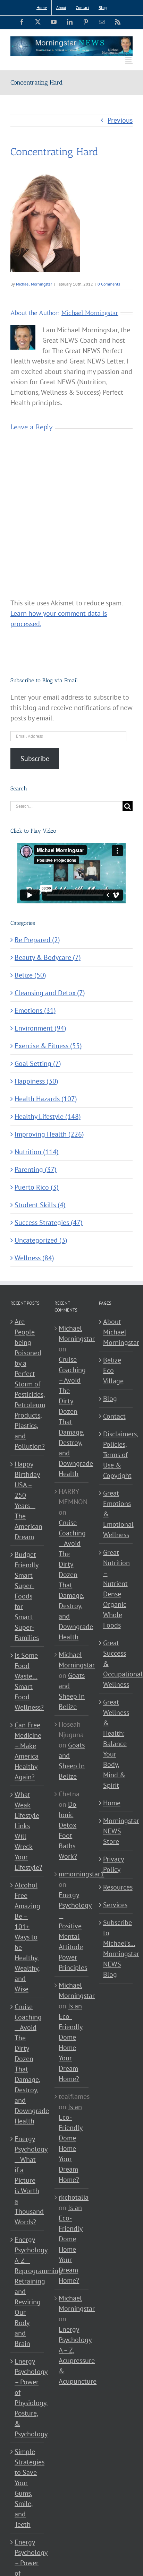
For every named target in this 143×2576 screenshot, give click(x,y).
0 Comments (109, 284)
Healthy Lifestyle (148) (48, 1116)
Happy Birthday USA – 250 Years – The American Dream (28, 1500)
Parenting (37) (36, 1169)
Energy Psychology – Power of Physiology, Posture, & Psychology (28, 2398)
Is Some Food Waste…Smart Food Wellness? (28, 1681)
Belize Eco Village (113, 1370)
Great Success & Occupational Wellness (116, 1664)
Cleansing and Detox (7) (50, 993)
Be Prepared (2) (37, 940)
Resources (116, 1887)
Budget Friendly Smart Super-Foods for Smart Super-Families (27, 1596)
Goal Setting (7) (38, 1063)
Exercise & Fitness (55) (48, 1046)
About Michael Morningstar (116, 1332)
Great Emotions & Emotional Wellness (116, 1514)
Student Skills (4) (40, 1205)
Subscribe (35, 759)
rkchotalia (74, 2197)
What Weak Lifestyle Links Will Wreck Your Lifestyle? (28, 1831)
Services (115, 1905)
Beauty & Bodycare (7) (48, 957)
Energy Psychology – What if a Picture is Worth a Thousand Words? (28, 2180)
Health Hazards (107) (46, 1099)
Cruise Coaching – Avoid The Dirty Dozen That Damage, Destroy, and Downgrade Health (28, 2064)
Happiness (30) (36, 1081)
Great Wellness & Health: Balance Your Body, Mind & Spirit (116, 1744)
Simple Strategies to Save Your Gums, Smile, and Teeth (28, 2488)
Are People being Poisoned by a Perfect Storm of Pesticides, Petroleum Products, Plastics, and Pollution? (28, 1384)
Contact (114, 1416)
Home (112, 1803)
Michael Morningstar (34, 284)
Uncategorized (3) (41, 1240)
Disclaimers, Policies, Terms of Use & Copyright (116, 1455)
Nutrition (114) (37, 1152)
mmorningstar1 (81, 1874)
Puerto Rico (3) (37, 1187)
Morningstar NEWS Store (116, 1831)
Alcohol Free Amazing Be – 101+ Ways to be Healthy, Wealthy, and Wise (27, 1937)
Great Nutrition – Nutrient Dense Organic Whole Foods (116, 1589)
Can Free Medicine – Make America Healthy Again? (28, 1751)
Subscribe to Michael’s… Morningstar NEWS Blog (116, 1948)
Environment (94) (40, 1028)
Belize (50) (30, 975)
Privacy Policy (113, 1864)
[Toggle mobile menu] (129, 60)
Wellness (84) (34, 1258)
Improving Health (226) (49, 1134)
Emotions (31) (35, 1010)
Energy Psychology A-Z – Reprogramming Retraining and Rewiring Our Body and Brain (28, 2292)
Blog (110, 1399)
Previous (120, 120)
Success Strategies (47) (49, 1223)
